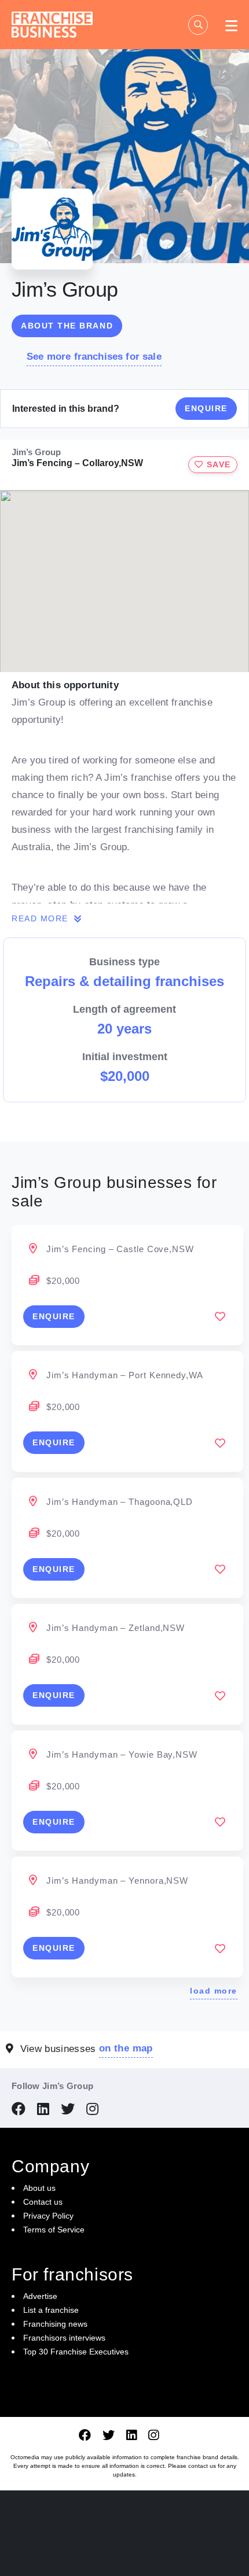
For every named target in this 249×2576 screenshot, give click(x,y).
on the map (126, 2048)
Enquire (206, 408)
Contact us (43, 2202)
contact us (202, 2466)
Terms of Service (54, 2230)
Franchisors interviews (64, 2338)
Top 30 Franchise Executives (76, 2352)
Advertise (40, 2296)
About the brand (67, 326)
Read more (41, 918)
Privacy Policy (48, 2216)
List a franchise (51, 2310)
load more (214, 1991)
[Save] (220, 1316)
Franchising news (55, 2324)
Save (217, 464)
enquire (54, 1316)
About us (39, 2188)
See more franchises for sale (94, 357)
